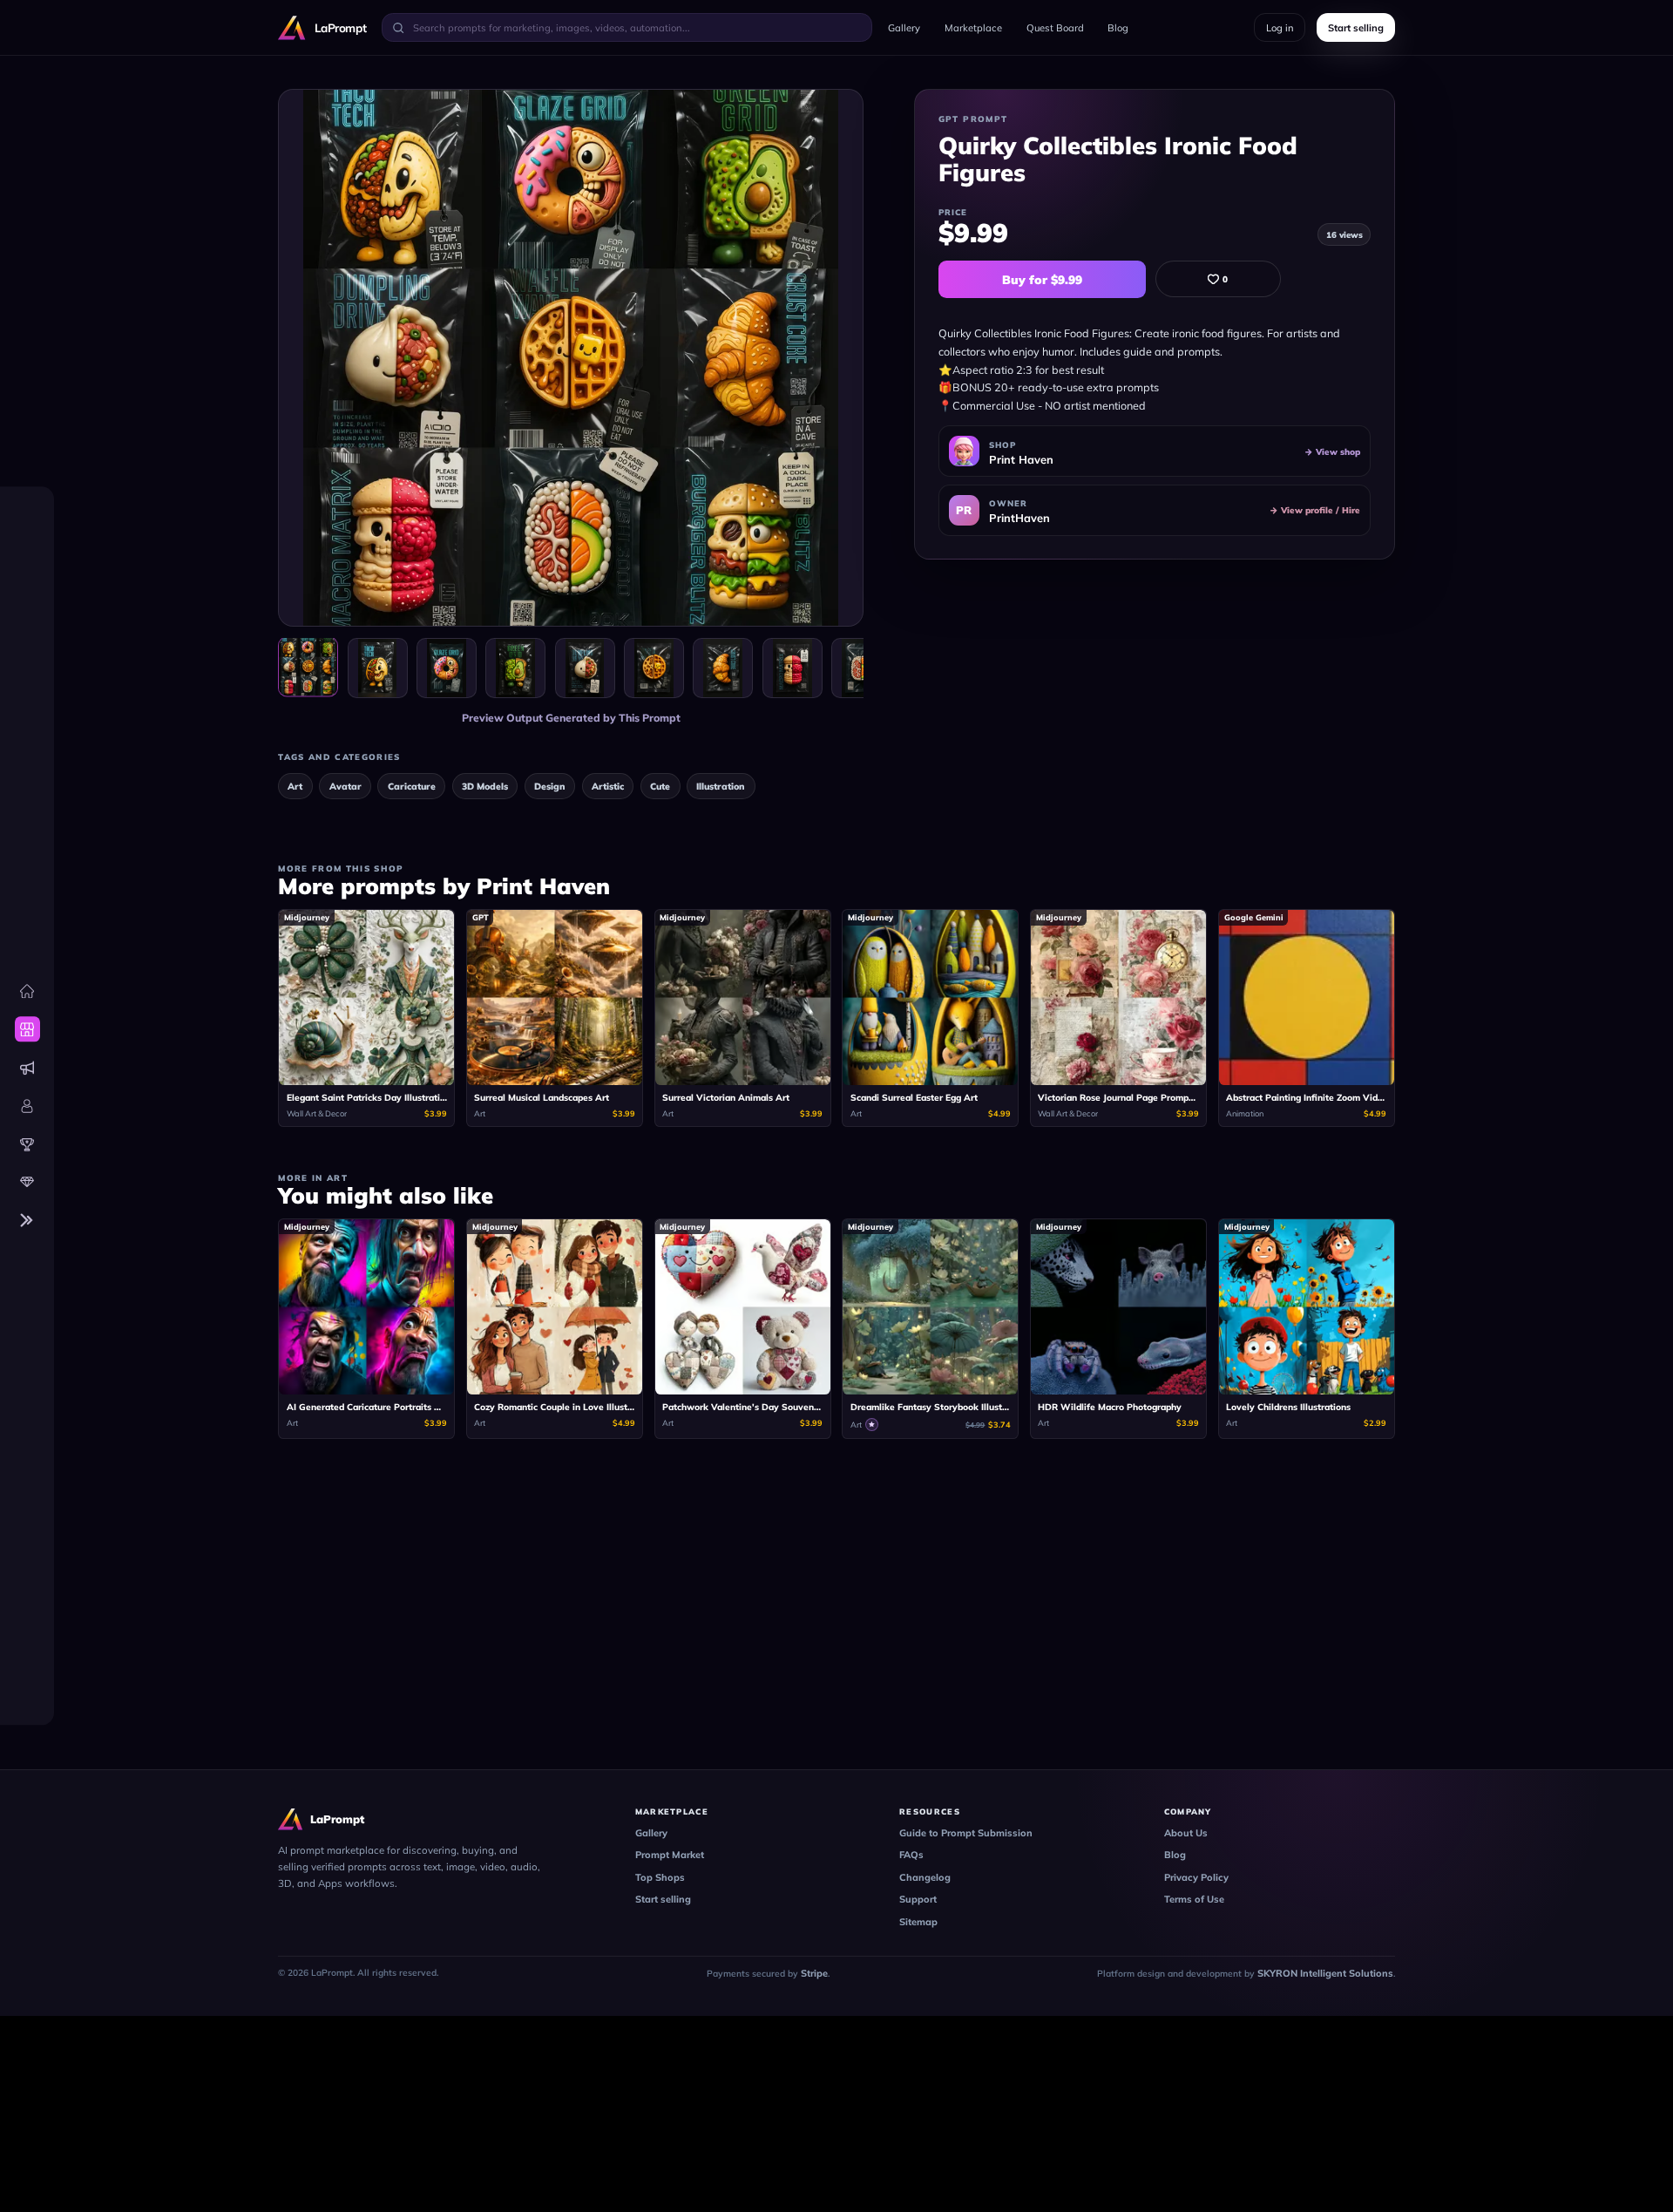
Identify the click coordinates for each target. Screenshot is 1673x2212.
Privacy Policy (1196, 1877)
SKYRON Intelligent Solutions (1325, 1973)
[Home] (27, 991)
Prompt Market (670, 1855)
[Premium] (27, 1182)
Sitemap (918, 1922)
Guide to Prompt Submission (966, 1833)
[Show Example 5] (654, 668)
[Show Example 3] (515, 668)
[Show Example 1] (378, 668)
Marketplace (973, 28)
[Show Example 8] (861, 668)
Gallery (904, 28)
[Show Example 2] (447, 668)
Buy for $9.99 (1042, 279)
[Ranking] (27, 1144)
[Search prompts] (398, 27)
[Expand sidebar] (27, 1221)
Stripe (814, 1973)
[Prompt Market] (27, 1030)
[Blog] (27, 1068)
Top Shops (660, 1877)
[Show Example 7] (792, 668)
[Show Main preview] (308, 666)
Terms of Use (1194, 1899)
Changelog (925, 1877)
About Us (1186, 1833)
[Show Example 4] (585, 668)
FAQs (911, 1855)
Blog (1118, 28)
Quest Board (1055, 28)
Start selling (663, 1899)
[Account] (27, 1106)
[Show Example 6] (723, 668)
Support (918, 1899)
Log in (1280, 28)
